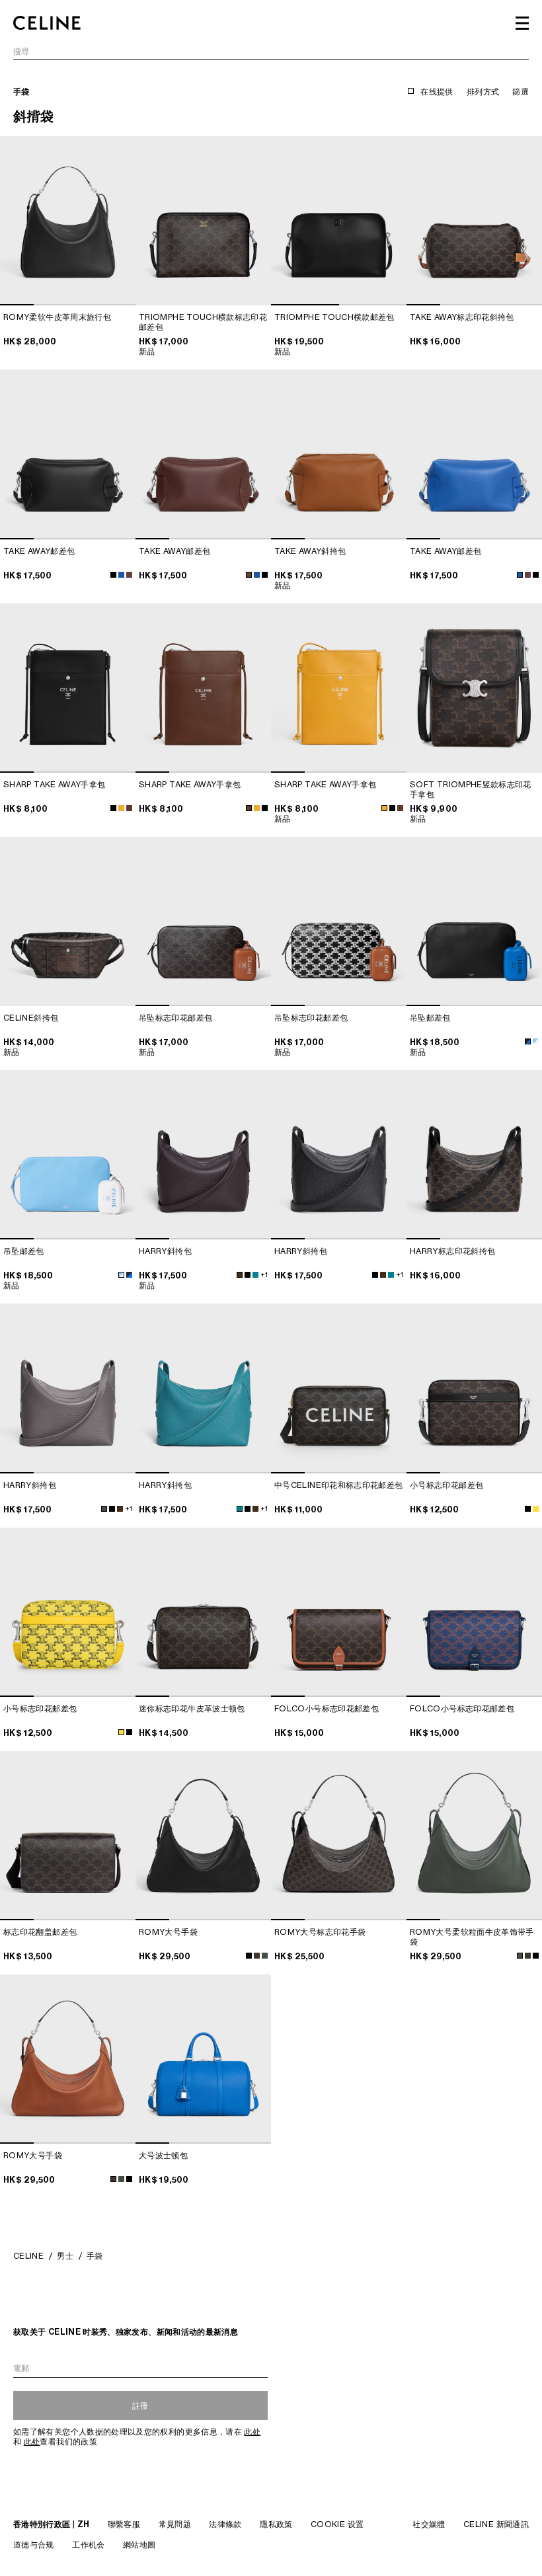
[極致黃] (121, 1732)
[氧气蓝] (257, 575)
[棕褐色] (257, 1956)
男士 (65, 2256)
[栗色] (129, 575)
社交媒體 (429, 2524)
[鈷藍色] (255, 1275)
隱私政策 (276, 2524)
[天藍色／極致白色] (536, 1041)
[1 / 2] (339, 221)
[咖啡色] (240, 1275)
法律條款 (225, 2524)
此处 (252, 2432)
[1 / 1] (203, 221)
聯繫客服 (124, 2524)
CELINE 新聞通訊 (496, 2524)
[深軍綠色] (265, 1956)
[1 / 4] (68, 221)
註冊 (140, 2406)
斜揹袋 (34, 116)
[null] (536, 1509)
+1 (264, 1274)
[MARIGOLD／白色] (121, 808)
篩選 (521, 92)
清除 (521, 52)
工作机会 (88, 2545)
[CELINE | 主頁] (47, 23)
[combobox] (271, 53)
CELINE (28, 2256)
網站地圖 (139, 2545)
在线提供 (437, 92)
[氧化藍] (121, 575)
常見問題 (175, 2524)
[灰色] (104, 1509)
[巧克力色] (129, 808)
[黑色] (113, 575)
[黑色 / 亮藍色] (528, 1041)
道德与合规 (34, 2545)
